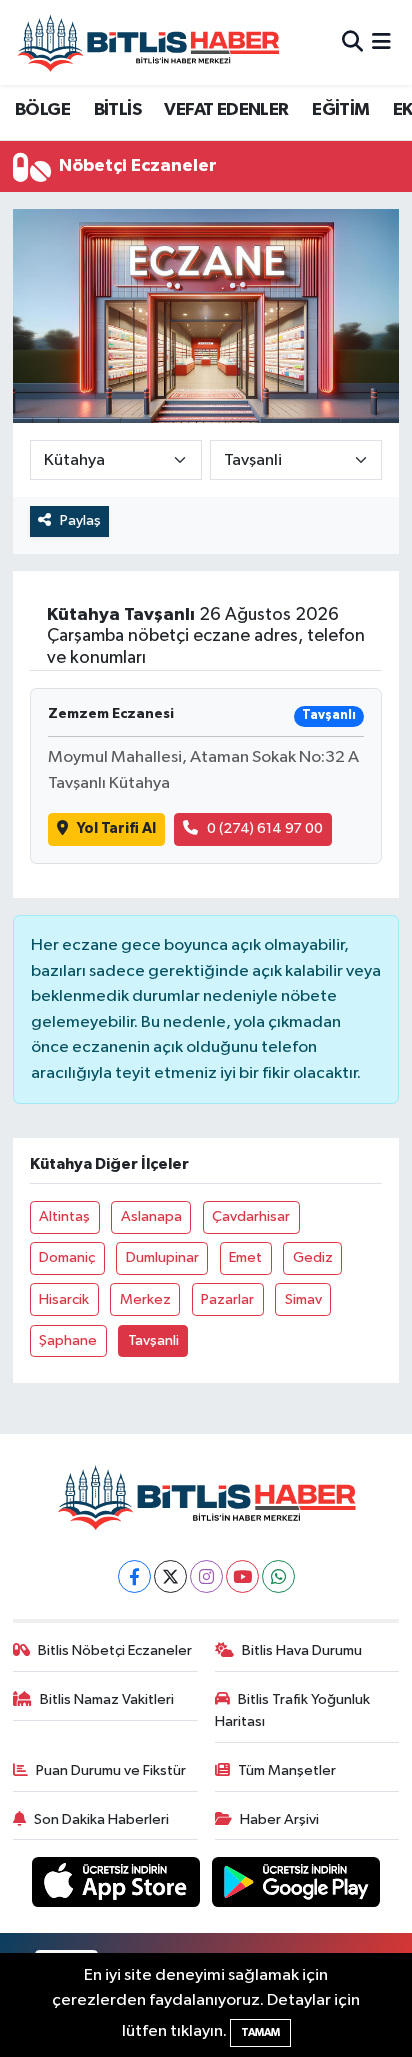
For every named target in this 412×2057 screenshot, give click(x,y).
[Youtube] (242, 1576)
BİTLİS (117, 110)
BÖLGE (42, 110)
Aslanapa (151, 1216)
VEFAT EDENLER (226, 110)
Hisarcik (64, 1299)
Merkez (145, 1299)
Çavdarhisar (251, 1216)
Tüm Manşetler (287, 1770)
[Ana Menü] (381, 42)
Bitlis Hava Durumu (302, 1650)
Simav (303, 1299)
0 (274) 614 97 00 (265, 828)
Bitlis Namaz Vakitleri (107, 1699)
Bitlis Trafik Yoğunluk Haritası (293, 1710)
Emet (245, 1257)
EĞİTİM (340, 110)
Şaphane (68, 1340)
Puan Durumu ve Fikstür (111, 1770)
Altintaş (64, 1216)
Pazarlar (227, 1299)
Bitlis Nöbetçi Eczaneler (115, 1650)
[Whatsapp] (278, 1576)
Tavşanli (153, 1340)
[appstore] (118, 1886)
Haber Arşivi (279, 1819)
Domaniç (67, 1257)
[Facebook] (134, 1576)
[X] (170, 1576)
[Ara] (352, 42)
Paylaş (80, 520)
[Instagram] (206, 1576)
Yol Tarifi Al (116, 828)
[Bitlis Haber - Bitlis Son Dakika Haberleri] (148, 42)
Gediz (313, 1257)
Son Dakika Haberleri (101, 1819)
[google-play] (296, 1886)
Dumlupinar (162, 1257)
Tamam (260, 2032)
